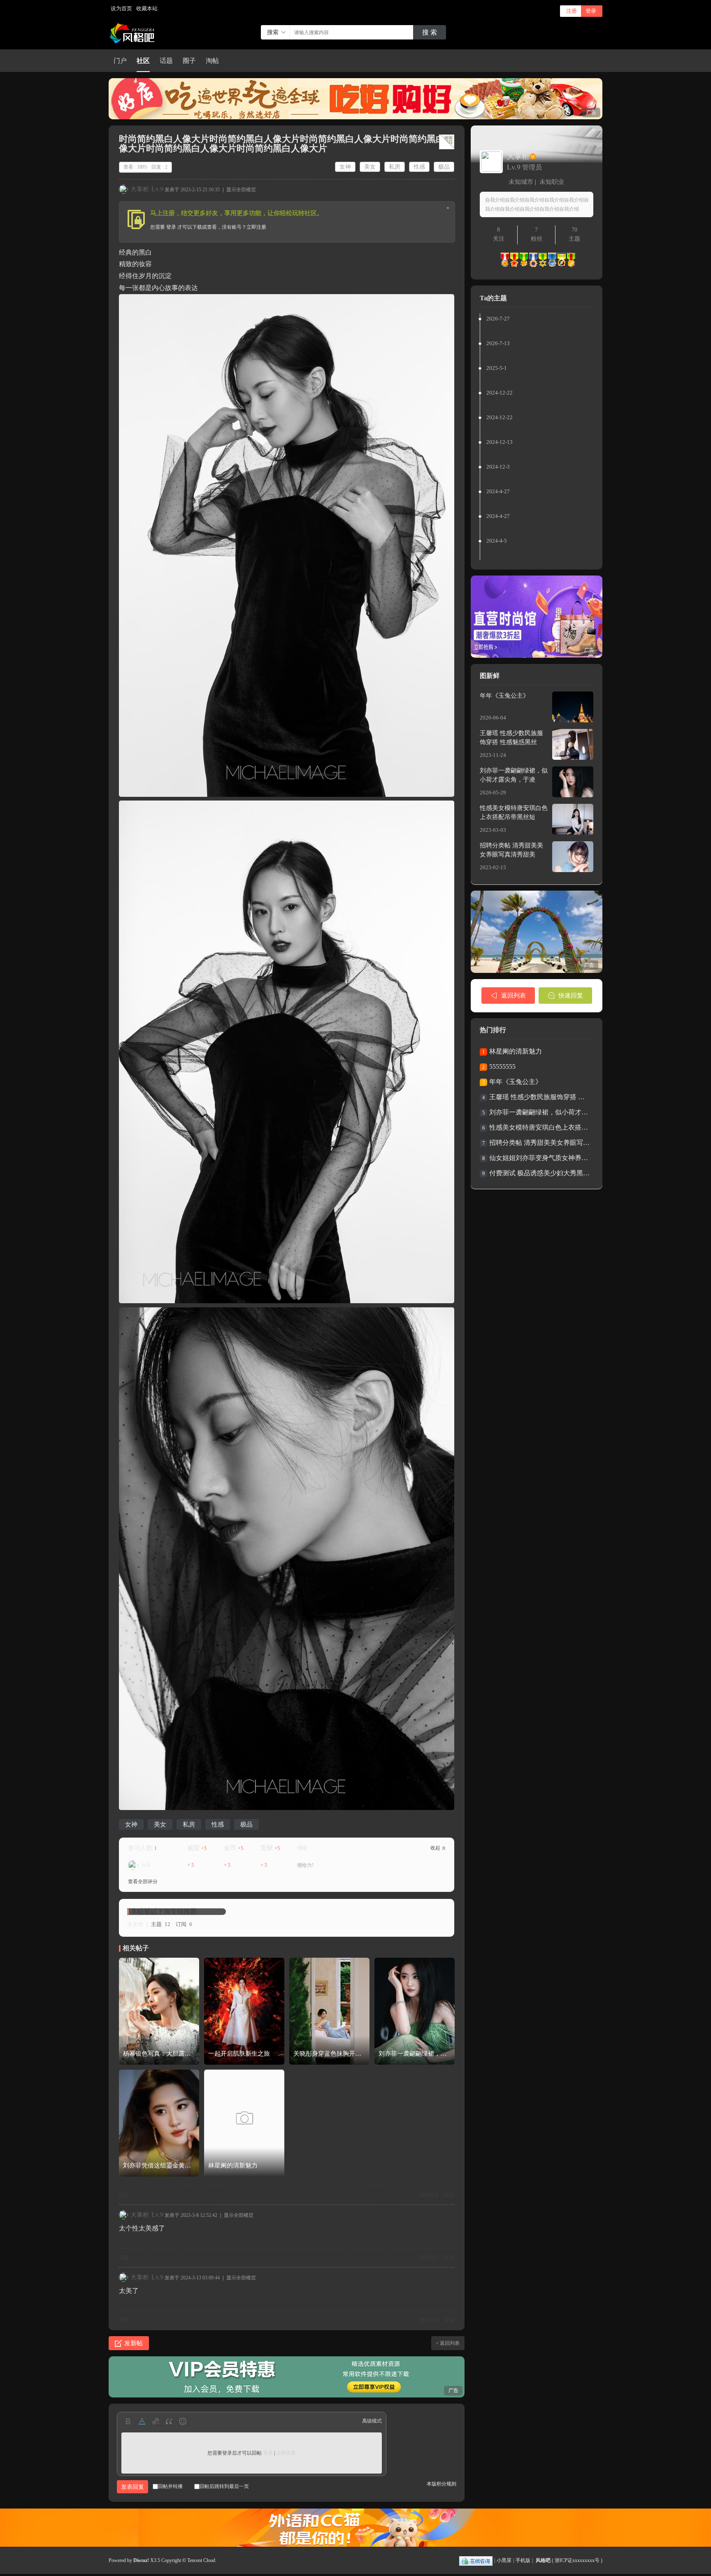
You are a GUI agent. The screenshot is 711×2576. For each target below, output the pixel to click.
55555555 (502, 1066)
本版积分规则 (441, 2484)
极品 (444, 167)
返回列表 (450, 2343)
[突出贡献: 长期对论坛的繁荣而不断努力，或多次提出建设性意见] (543, 265)
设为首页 (121, 8)
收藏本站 (147, 8)
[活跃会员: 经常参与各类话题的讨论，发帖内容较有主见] (505, 265)
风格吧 (543, 2560)
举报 (449, 2195)
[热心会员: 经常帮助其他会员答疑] (514, 265)
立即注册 (256, 227)
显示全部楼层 (241, 190)
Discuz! (141, 2560)
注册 (572, 11)
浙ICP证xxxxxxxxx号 (577, 2560)
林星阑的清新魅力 (516, 1051)
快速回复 (571, 996)
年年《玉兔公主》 (504, 696)
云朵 (146, 1865)
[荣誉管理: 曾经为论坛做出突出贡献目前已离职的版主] (562, 265)
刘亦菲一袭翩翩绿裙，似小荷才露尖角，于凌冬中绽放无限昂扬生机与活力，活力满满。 (540, 1112)
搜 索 (430, 32)
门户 (120, 61)
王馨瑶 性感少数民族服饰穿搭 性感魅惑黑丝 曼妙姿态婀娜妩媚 (540, 1097)
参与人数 (142, 1848)
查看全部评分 (143, 1882)
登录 (591, 11)
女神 (345, 167)
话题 (166, 61)
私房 (395, 167)
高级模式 (372, 2421)
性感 (419, 167)
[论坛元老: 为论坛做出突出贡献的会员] (571, 265)
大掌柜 (140, 189)
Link (155, 2421)
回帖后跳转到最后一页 (224, 2486)
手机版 (523, 2560)
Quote (169, 2421)
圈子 (189, 61)
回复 (124, 2195)
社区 (143, 61)
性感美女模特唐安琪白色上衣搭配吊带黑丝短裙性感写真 (540, 1127)
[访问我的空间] (491, 170)
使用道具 (429, 2195)
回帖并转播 (170, 2486)
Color (142, 2421)
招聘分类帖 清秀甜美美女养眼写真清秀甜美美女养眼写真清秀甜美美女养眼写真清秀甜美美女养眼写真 (540, 1143)
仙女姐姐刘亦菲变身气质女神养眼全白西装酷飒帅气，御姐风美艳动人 (540, 1158)
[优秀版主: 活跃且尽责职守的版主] (552, 265)
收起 (435, 1848)
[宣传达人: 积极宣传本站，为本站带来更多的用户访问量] (533, 265)
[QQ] (476, 2560)
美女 (370, 167)
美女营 (135, 1924)
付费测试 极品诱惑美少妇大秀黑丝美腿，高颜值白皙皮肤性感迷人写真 (540, 1173)
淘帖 (212, 61)
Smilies (182, 2421)
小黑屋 (504, 2560)
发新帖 (134, 2343)
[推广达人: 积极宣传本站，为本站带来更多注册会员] (524, 265)
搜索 (273, 32)
